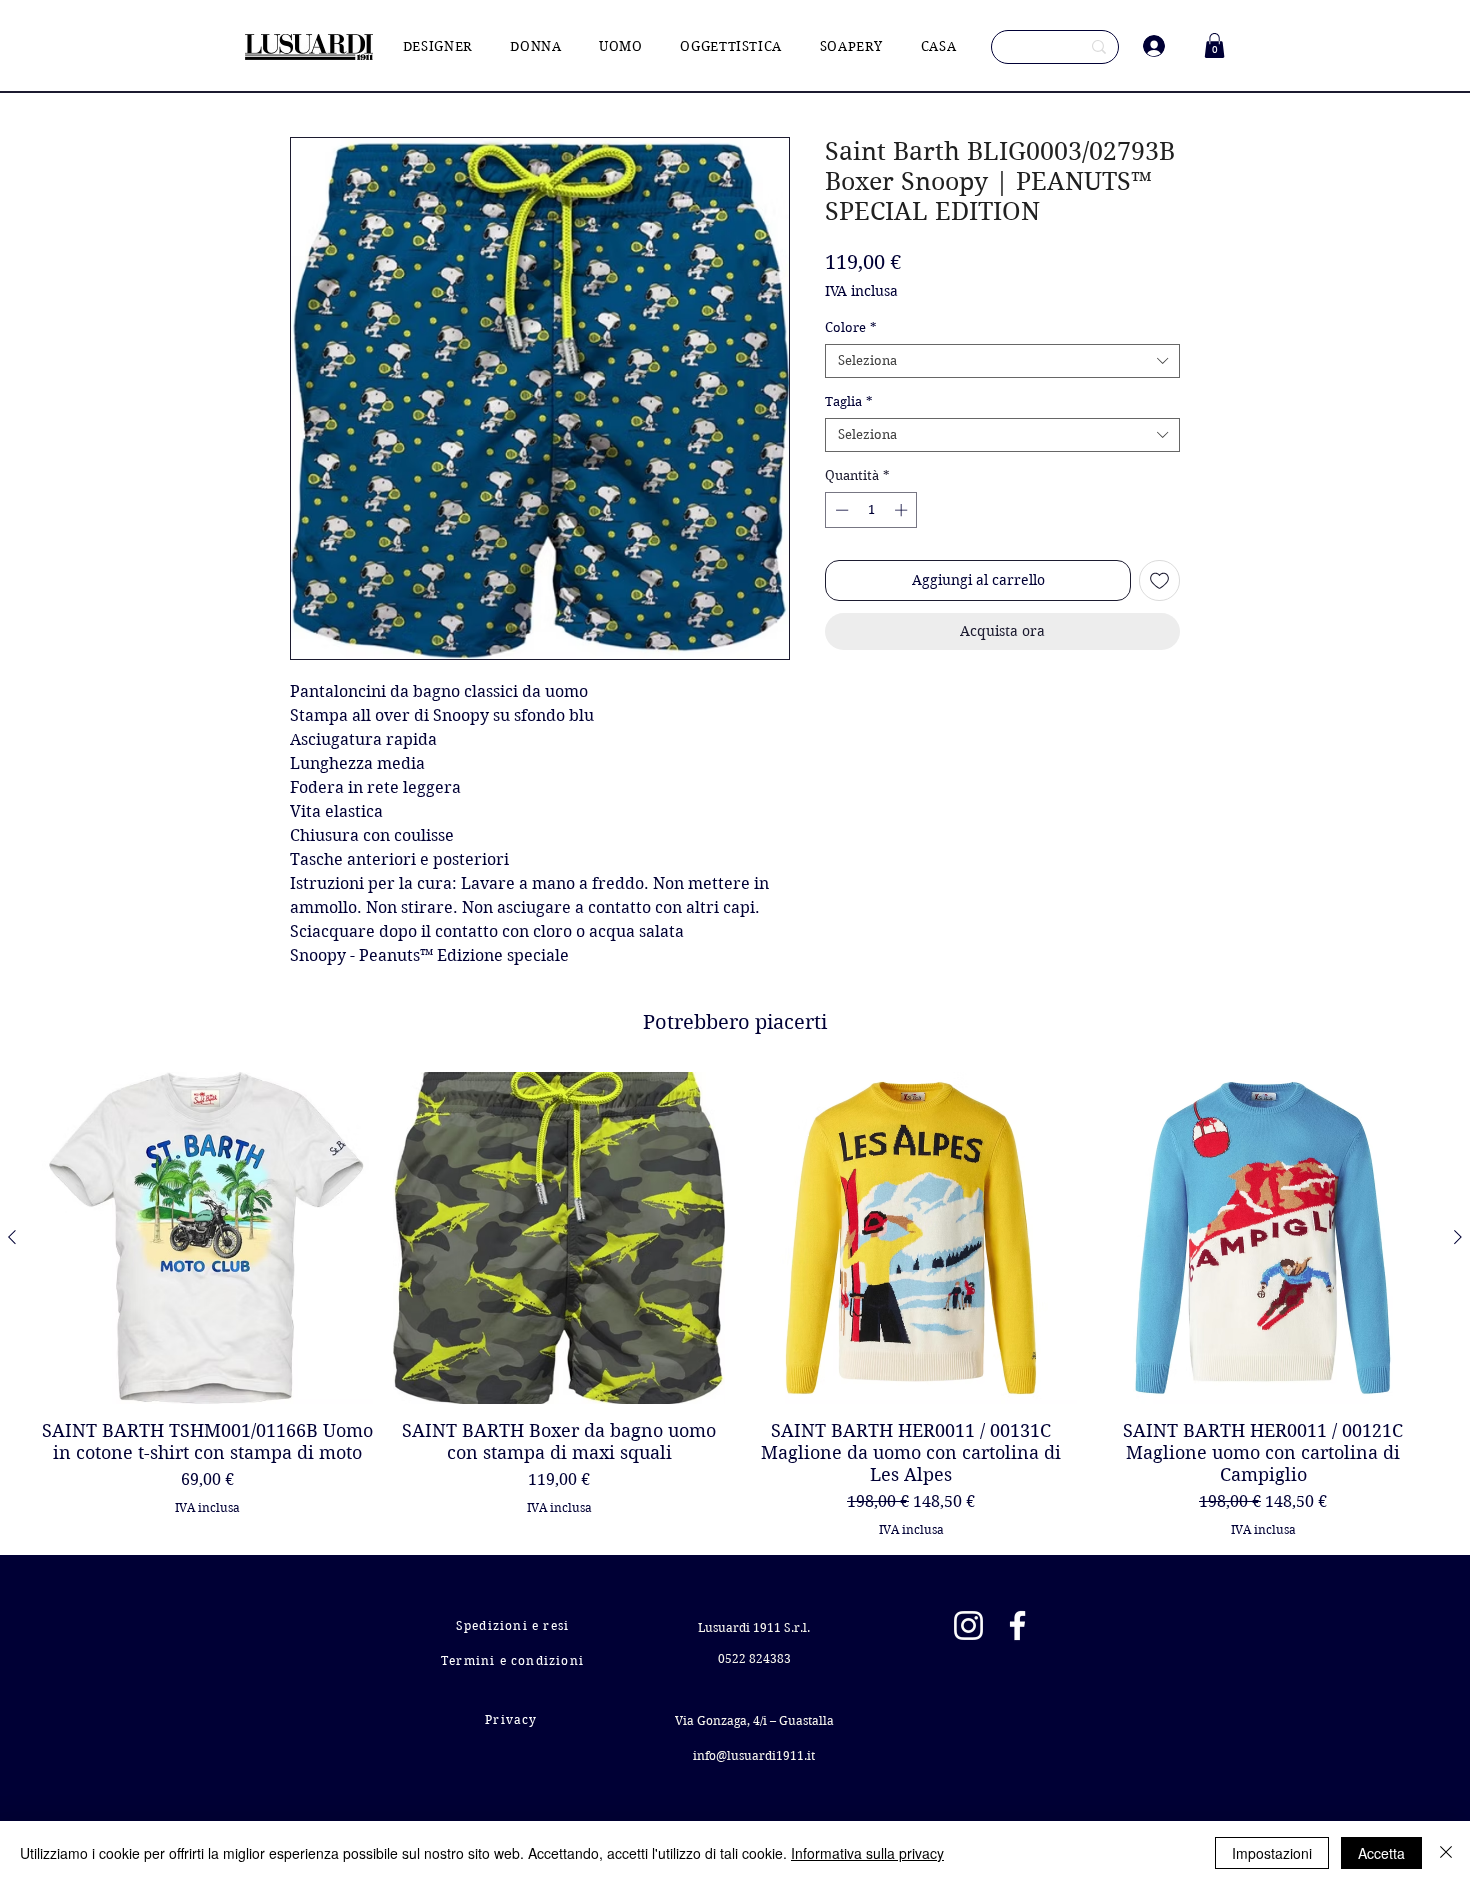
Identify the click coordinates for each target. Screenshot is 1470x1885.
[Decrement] (840, 510)
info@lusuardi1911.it (754, 1755)
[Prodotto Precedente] (12, 1237)
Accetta (1381, 1853)
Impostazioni (1272, 1853)
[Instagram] (968, 1625)
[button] (1214, 45)
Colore (851, 327)
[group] (735, 1304)
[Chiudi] (1446, 1853)
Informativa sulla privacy (867, 1853)
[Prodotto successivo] (1458, 1237)
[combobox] (1002, 361)
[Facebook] (1017, 1625)
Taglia (849, 401)
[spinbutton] (871, 510)
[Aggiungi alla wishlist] (1159, 580)
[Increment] (903, 510)
